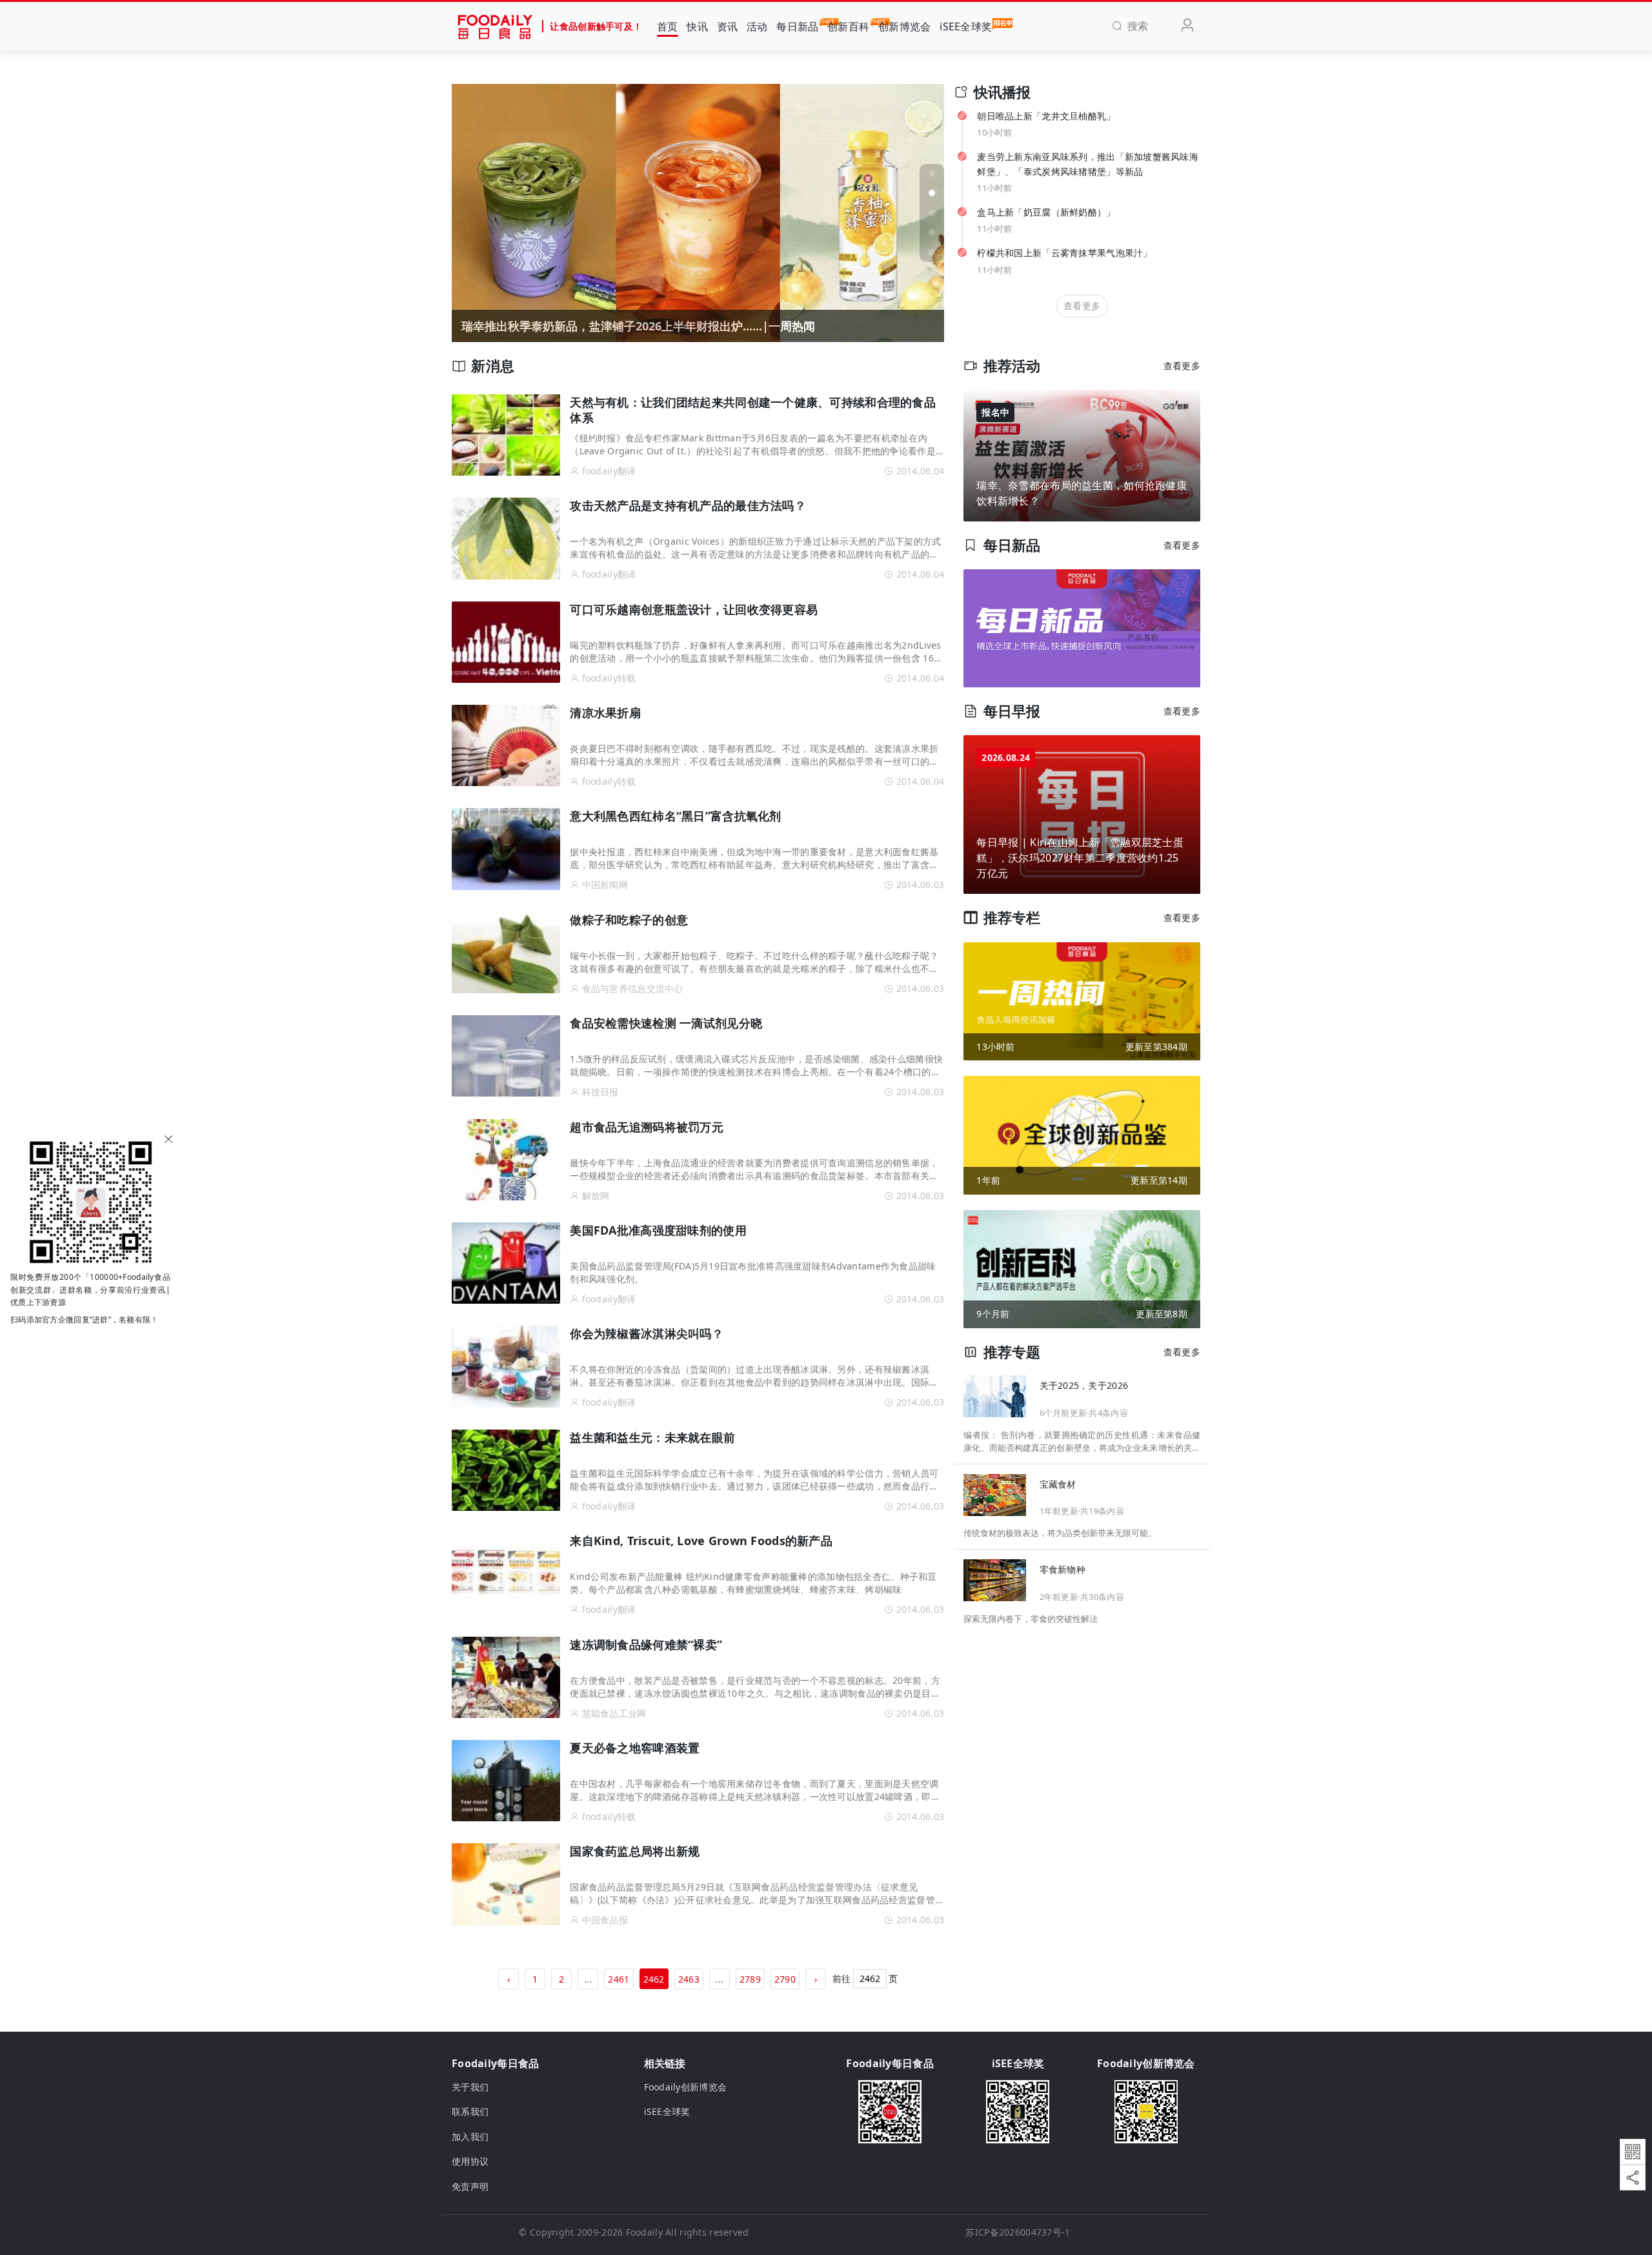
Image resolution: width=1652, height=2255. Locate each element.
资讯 (728, 26)
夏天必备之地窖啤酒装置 (635, 1748)
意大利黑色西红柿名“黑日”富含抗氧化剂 (675, 816)
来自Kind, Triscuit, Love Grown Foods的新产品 (701, 1541)
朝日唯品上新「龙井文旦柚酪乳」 (1046, 116)
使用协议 (470, 2161)
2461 (619, 1979)
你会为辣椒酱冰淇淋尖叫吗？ (647, 1333)
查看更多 (1082, 306)
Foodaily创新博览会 (686, 2087)
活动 (757, 26)
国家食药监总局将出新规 (635, 1851)
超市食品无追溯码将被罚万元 (647, 1127)
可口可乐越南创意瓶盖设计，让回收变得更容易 (694, 609)
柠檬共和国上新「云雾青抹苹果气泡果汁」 (1064, 253)
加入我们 (470, 2137)
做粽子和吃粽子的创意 (629, 920)
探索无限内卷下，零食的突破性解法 (1031, 1618)
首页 (668, 26)
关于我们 (470, 2087)
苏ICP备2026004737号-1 (1018, 2232)
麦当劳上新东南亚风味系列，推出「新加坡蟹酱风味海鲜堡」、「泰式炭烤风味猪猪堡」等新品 (1088, 164)
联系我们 (470, 2111)
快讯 (697, 26)
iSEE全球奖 (966, 26)
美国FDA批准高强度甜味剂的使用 (658, 1230)
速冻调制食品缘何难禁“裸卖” (646, 1644)
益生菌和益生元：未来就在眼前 (652, 1437)
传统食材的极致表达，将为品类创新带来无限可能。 (1060, 1533)
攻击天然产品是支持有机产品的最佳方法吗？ (688, 505)
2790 (785, 1979)
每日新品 (797, 26)
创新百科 (848, 26)
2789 (750, 1979)
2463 (689, 1979)
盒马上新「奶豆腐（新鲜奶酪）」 (1046, 212)
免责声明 (470, 2186)
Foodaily (644, 2232)
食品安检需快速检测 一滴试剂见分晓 (666, 1023)
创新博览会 (904, 26)
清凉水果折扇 (605, 713)
